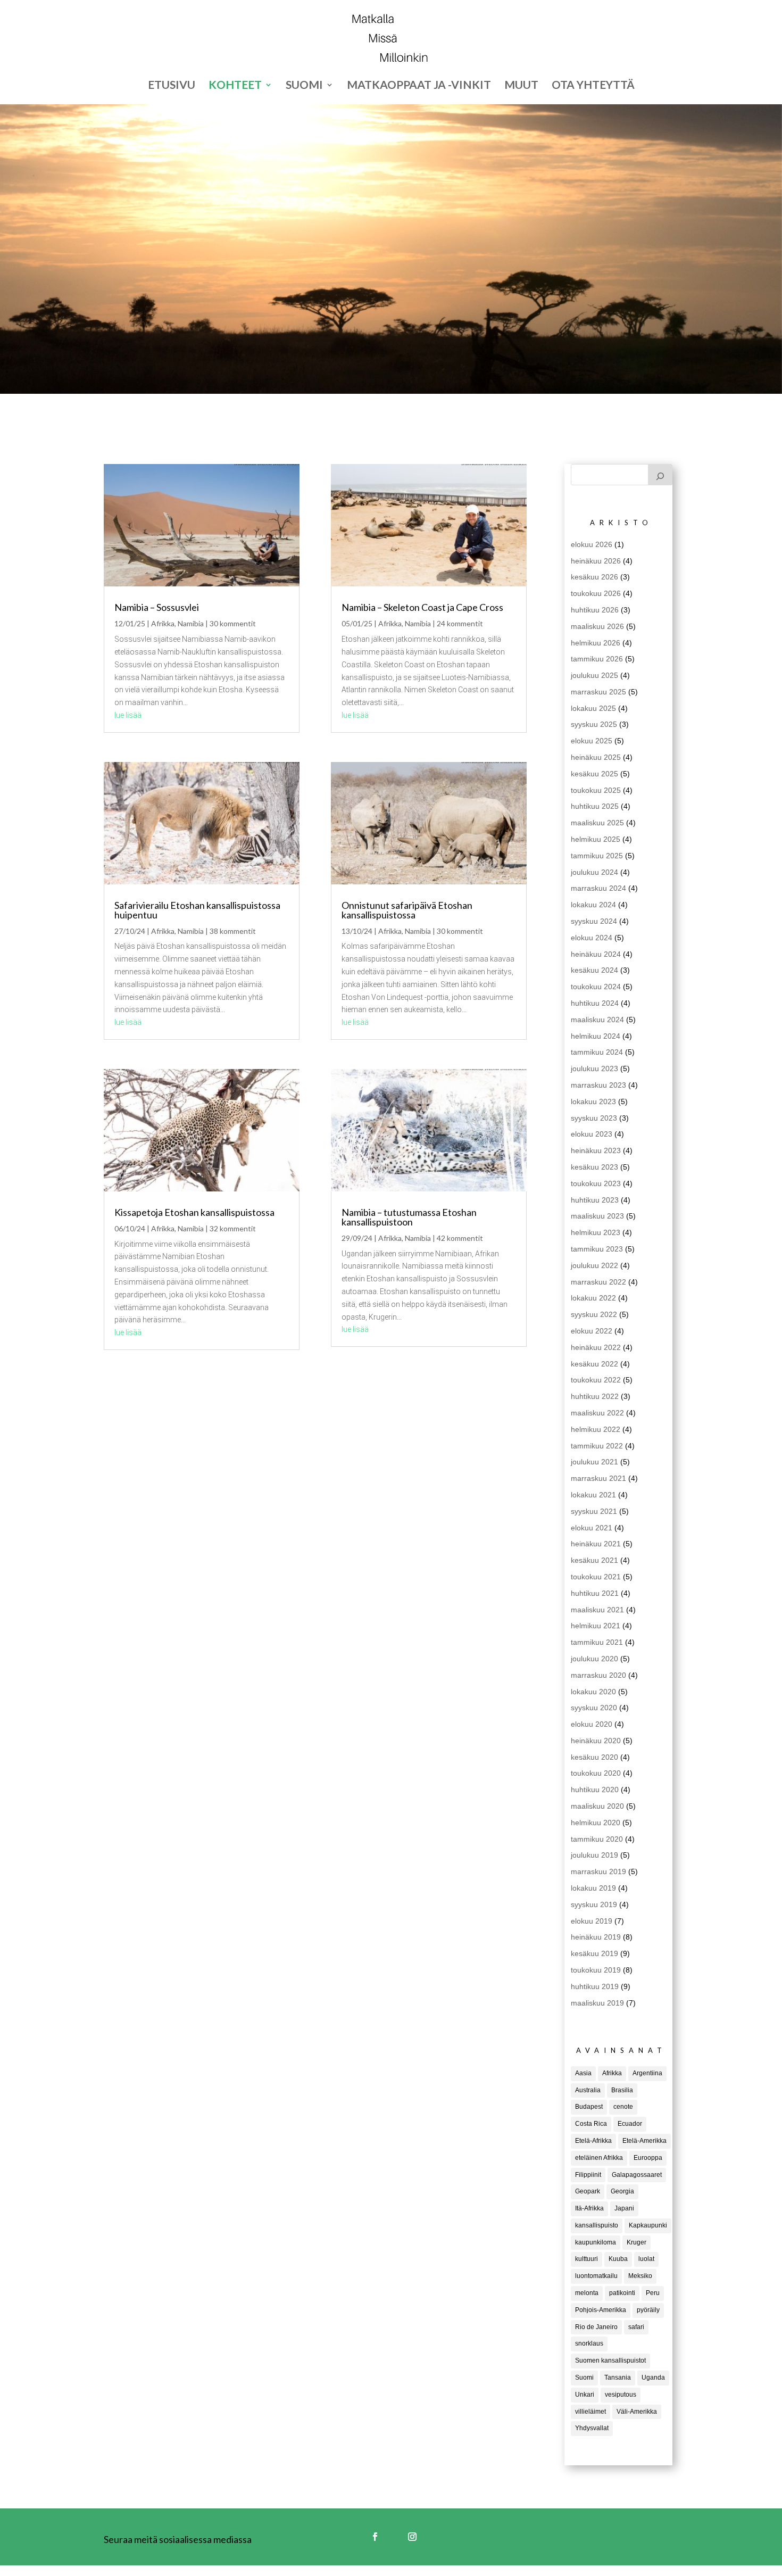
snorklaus (589, 2343)
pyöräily (648, 2310)
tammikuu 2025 (597, 856)
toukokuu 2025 (596, 790)
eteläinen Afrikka (599, 2158)
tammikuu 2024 (597, 1052)
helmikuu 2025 (596, 839)
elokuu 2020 (592, 1724)
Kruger (637, 2242)
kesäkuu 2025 (594, 774)
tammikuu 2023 (597, 1249)
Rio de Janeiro (596, 2327)
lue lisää (128, 715)
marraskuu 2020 (598, 1675)
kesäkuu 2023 (594, 1167)
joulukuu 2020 (594, 1659)
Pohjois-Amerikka (601, 2310)
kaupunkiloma (596, 2242)
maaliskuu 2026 (597, 626)
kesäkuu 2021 (594, 1560)
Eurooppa (648, 2158)
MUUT (521, 86)
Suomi (584, 2378)
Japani (624, 2208)
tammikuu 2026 (597, 659)
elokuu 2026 (592, 544)
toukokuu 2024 (596, 987)
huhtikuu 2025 (595, 806)
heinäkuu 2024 (596, 954)
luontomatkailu (596, 2276)
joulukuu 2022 (594, 1265)
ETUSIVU (172, 86)
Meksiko (640, 2276)
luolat (646, 2259)
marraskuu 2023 (598, 1085)
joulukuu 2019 (594, 1855)
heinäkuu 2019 (596, 1937)
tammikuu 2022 (597, 1446)
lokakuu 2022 (593, 1298)
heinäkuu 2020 (596, 1741)
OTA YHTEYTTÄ (593, 86)
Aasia (583, 2073)
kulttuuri (586, 2259)
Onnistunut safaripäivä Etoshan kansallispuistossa (407, 910)
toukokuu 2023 (596, 1183)
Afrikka (163, 623)
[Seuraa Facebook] (375, 2537)
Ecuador (630, 2124)
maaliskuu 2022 (597, 1413)
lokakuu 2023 (593, 1101)
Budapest (589, 2107)
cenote (623, 2107)
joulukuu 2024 (594, 872)
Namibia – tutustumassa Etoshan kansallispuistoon (409, 1217)
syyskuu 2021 (594, 1511)
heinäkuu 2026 (596, 561)
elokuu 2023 (592, 1134)
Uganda (653, 2378)
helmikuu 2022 (596, 1429)
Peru (653, 2293)
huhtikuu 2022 (595, 1396)
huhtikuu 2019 (595, 1986)
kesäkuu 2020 (594, 1757)
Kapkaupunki (648, 2225)
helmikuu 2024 (596, 1036)
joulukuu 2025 (594, 675)
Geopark (588, 2191)
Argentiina (647, 2073)
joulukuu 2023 (594, 1068)
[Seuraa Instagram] (412, 2537)
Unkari (585, 2395)
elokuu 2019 (592, 1921)
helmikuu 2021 (596, 1626)
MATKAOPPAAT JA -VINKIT (419, 86)
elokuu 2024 (592, 938)
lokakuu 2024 (593, 905)
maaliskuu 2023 (597, 1216)
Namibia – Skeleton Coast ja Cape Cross (422, 607)
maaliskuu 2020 (597, 1806)
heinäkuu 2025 (596, 757)
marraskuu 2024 (598, 888)
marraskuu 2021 (598, 1478)
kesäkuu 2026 (594, 577)
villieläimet (590, 2412)
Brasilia (622, 2090)
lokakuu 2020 (593, 1692)
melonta (587, 2293)
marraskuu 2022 (598, 1282)
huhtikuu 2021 (595, 1593)
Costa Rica (591, 2124)
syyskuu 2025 (594, 724)
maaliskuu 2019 (597, 2003)
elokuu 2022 (592, 1331)
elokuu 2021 (592, 1528)
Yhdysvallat (592, 2428)
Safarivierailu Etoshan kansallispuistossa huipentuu (197, 910)
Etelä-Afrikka (593, 2141)
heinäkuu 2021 (596, 1544)
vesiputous (621, 2395)
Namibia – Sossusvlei (157, 607)
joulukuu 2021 (594, 1462)
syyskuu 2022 (594, 1314)
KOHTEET (235, 86)
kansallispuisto (597, 2225)
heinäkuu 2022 (596, 1347)
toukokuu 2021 (596, 1577)
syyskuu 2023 (594, 1118)
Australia (588, 2090)
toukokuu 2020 (596, 1773)
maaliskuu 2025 (597, 823)
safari (636, 2327)
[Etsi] (660, 475)
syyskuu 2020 (594, 1708)
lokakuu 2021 (593, 1495)
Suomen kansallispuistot (610, 2360)
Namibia (191, 623)
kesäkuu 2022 (594, 1364)
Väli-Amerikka (637, 2412)
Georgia (622, 2191)
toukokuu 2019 (596, 1970)
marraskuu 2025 (598, 692)
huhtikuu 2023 (595, 1200)
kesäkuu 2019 (594, 1953)
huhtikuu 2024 (595, 1003)
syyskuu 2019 (594, 1904)
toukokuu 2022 (596, 1380)
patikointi (622, 2293)
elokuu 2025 (592, 741)
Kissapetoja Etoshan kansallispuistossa (194, 1212)
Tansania (618, 2378)
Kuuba (618, 2259)
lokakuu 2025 (593, 708)
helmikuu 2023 (596, 1232)
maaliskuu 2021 (597, 1610)
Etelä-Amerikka (644, 2141)
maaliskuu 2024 (597, 1020)
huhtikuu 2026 (595, 610)
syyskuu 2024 (594, 921)
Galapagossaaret (637, 2175)
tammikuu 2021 (597, 1642)
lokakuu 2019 (593, 1888)
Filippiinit (588, 2175)
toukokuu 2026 (596, 593)
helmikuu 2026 (596, 643)
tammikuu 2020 (597, 1839)
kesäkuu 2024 (594, 970)
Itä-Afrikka (589, 2208)
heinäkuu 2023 (596, 1150)
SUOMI (304, 86)
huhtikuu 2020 (595, 1790)
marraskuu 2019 (598, 1871)
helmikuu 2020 (596, 1823)
